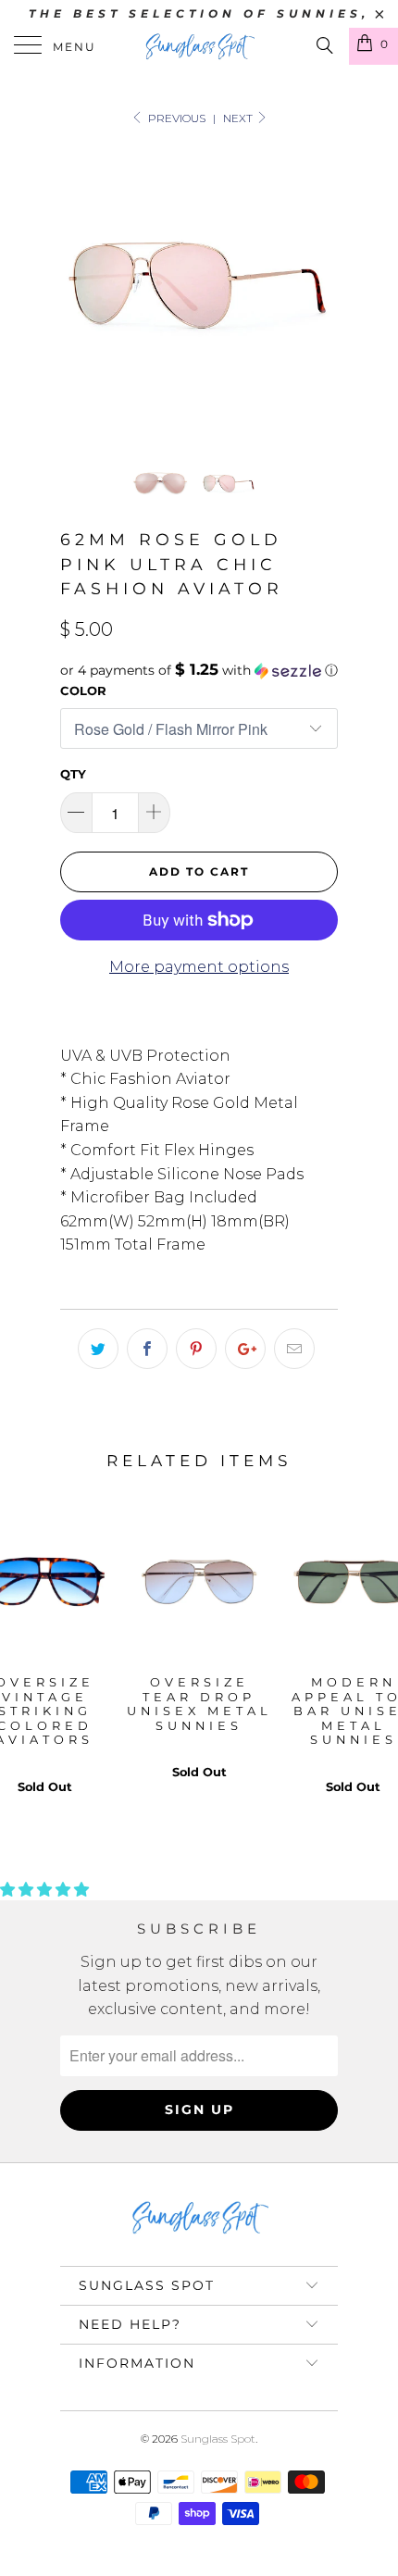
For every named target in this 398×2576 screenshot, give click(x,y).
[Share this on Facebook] (147, 1349)
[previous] (78, 288)
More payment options (199, 967)
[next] (320, 288)
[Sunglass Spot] (199, 46)
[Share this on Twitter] (98, 1349)
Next (239, 118)
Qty (73, 774)
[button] (199, 670)
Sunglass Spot (218, 2439)
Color (83, 691)
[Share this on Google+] (245, 1349)
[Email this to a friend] (294, 1349)
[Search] (323, 45)
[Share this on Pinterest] (196, 1349)
